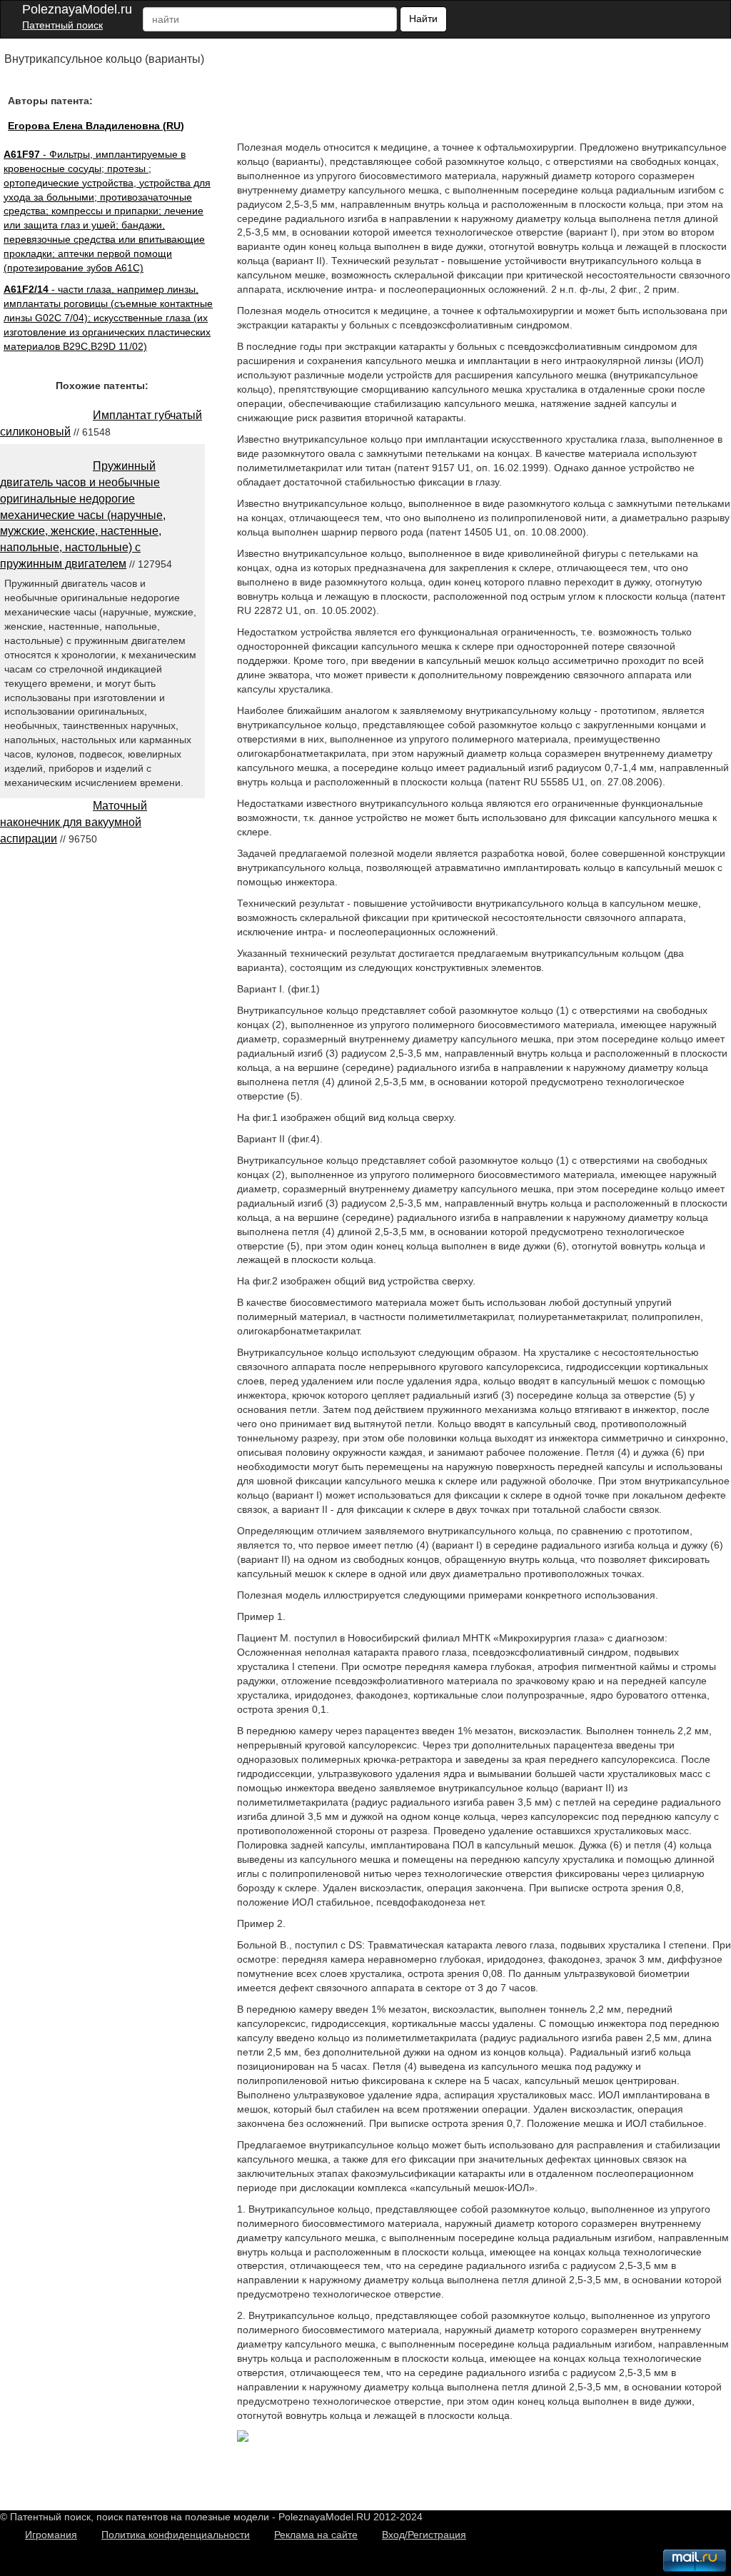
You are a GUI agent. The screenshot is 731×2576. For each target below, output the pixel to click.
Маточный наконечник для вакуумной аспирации (74, 822)
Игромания (51, 2535)
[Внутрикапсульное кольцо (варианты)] (243, 2438)
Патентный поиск (62, 25)
